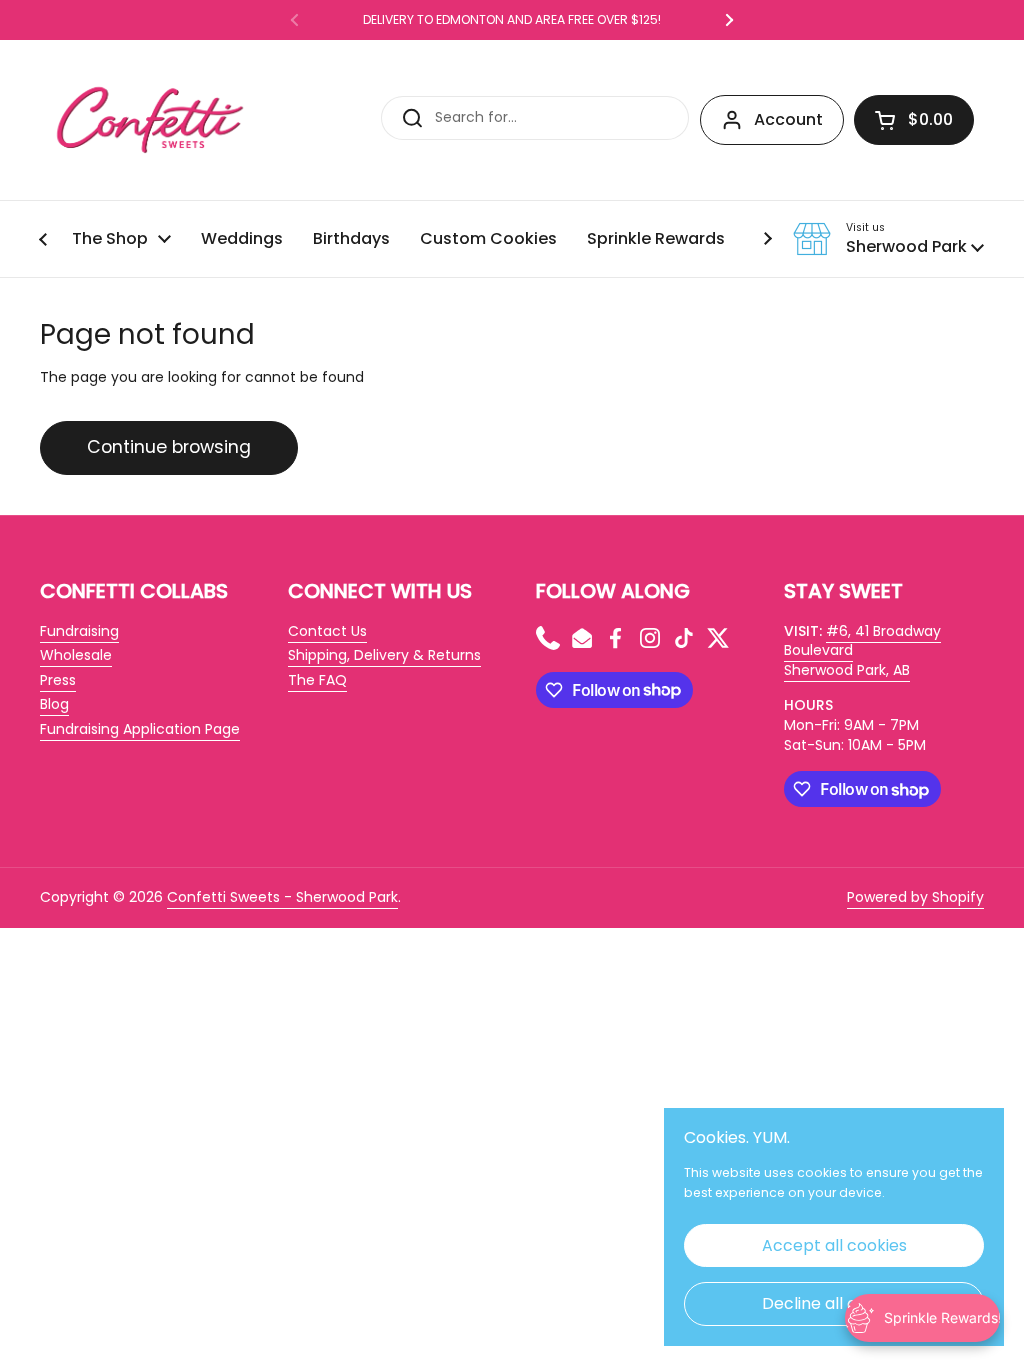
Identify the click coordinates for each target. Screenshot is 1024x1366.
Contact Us (327, 631)
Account (788, 119)
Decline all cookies (834, 1303)
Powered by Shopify (915, 897)
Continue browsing (169, 447)
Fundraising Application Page (140, 729)
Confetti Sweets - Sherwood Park (282, 897)
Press (58, 680)
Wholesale (76, 655)
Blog (54, 704)
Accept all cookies (834, 1245)
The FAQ (317, 680)
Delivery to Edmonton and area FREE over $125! (512, 19)
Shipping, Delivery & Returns (384, 655)
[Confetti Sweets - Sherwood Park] (150, 120)
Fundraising (79, 631)
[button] (914, 120)
